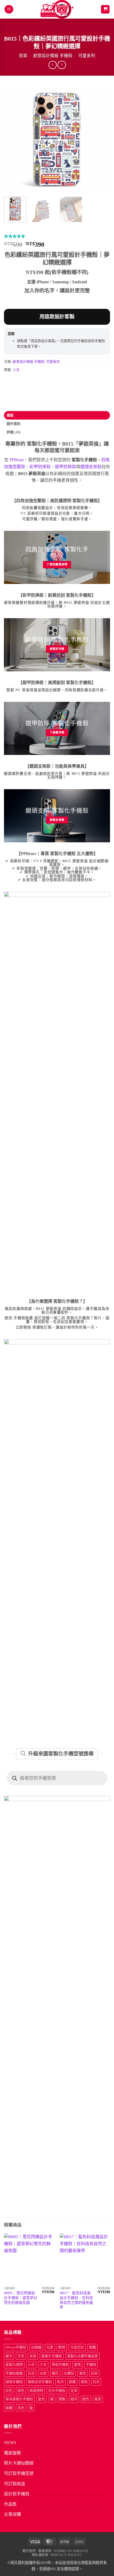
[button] (9, 9)
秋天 (60, 2382)
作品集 (10, 2504)
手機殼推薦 (14, 2373)
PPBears (17, 460)
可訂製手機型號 (19, 2473)
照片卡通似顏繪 (19, 2463)
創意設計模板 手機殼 (53, 56)
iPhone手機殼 (16, 2347)
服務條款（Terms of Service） (64, 2551)
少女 (16, 370)
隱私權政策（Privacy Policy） (58, 2555)
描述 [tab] (10, 415)
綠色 (21, 2391)
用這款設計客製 (57, 317)
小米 (31, 2365)
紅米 (96, 2382)
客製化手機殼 (52, 2356)
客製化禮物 (14, 2365)
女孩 (33, 2356)
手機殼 (91, 2365)
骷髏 (9, 2408)
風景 (98, 2399)
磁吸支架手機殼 (40, 2382)
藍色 (42, 2399)
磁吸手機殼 (14, 2382)
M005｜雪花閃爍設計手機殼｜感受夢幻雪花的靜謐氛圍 (21, 2298)
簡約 (84, 2382)
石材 (94, 2373)
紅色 (9, 2391)
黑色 (21, 2408)
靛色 (86, 2399)
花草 (74, 2391)
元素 (50, 2347)
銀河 (74, 2399)
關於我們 (29, 2551)
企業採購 (12, 2514)
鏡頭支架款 (91, 467)
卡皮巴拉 (77, 2347)
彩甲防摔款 (40, 467)
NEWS (10, 2443)
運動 (62, 2399)
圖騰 (93, 2347)
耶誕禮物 (36, 2391)
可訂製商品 (15, 2484)
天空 (21, 2356)
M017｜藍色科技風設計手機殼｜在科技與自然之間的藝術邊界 (76, 2300)
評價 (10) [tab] (14, 432)
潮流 (82, 2373)
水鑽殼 (69, 2373)
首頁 (23, 56)
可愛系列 (87, 56)
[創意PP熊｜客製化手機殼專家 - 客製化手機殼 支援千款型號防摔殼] (57, 9)
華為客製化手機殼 (19, 2399)
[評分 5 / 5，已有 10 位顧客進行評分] (57, 236)
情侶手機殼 (60, 2365)
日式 (31, 2373)
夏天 (9, 2356)
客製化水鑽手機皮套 (83, 2356)
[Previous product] (62, 65)
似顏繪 (36, 2347)
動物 (62, 2347)
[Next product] (53, 65)
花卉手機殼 (57, 2391)
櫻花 (55, 2373)
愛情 (77, 2365)
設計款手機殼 (17, 2494)
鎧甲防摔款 (65, 467)
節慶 (72, 2382)
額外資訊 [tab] (14, 424)
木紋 (43, 2373)
